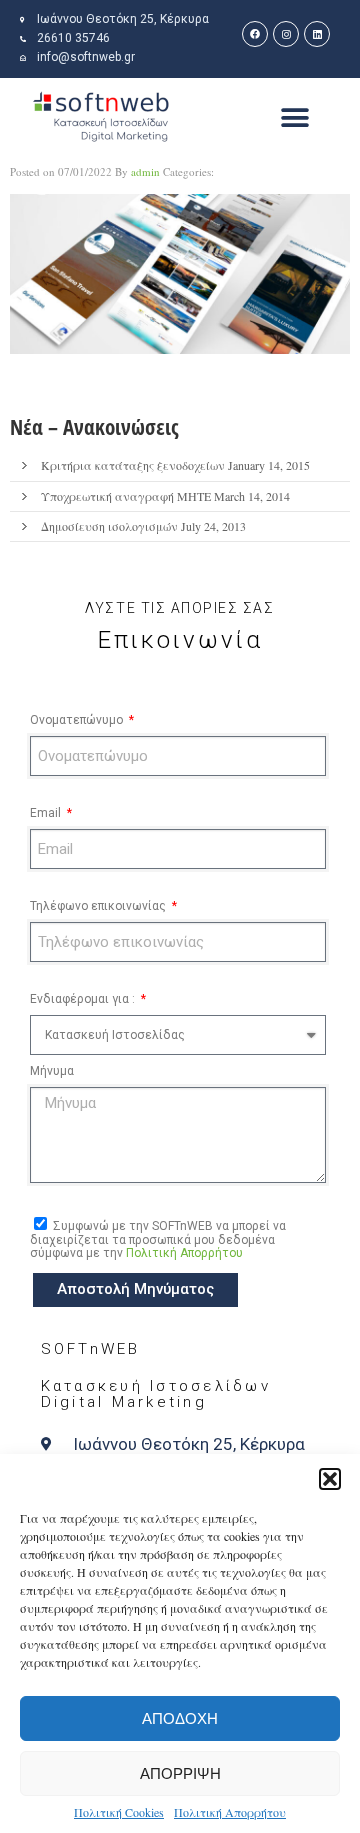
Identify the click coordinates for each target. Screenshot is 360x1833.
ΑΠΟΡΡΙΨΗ (180, 1773)
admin (145, 171)
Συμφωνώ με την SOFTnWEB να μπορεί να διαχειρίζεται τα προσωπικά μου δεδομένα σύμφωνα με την (158, 1239)
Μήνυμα (52, 1071)
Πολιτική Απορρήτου (230, 1812)
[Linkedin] (317, 34)
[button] (330, 1479)
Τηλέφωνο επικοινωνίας (99, 906)
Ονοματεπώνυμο (78, 720)
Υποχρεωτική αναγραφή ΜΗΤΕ (126, 496)
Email (47, 813)
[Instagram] (286, 34)
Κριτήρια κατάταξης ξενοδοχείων (133, 465)
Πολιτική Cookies (119, 1812)
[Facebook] (255, 34)
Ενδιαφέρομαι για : (84, 999)
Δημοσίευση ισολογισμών (109, 526)
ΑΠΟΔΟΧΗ (180, 1718)
